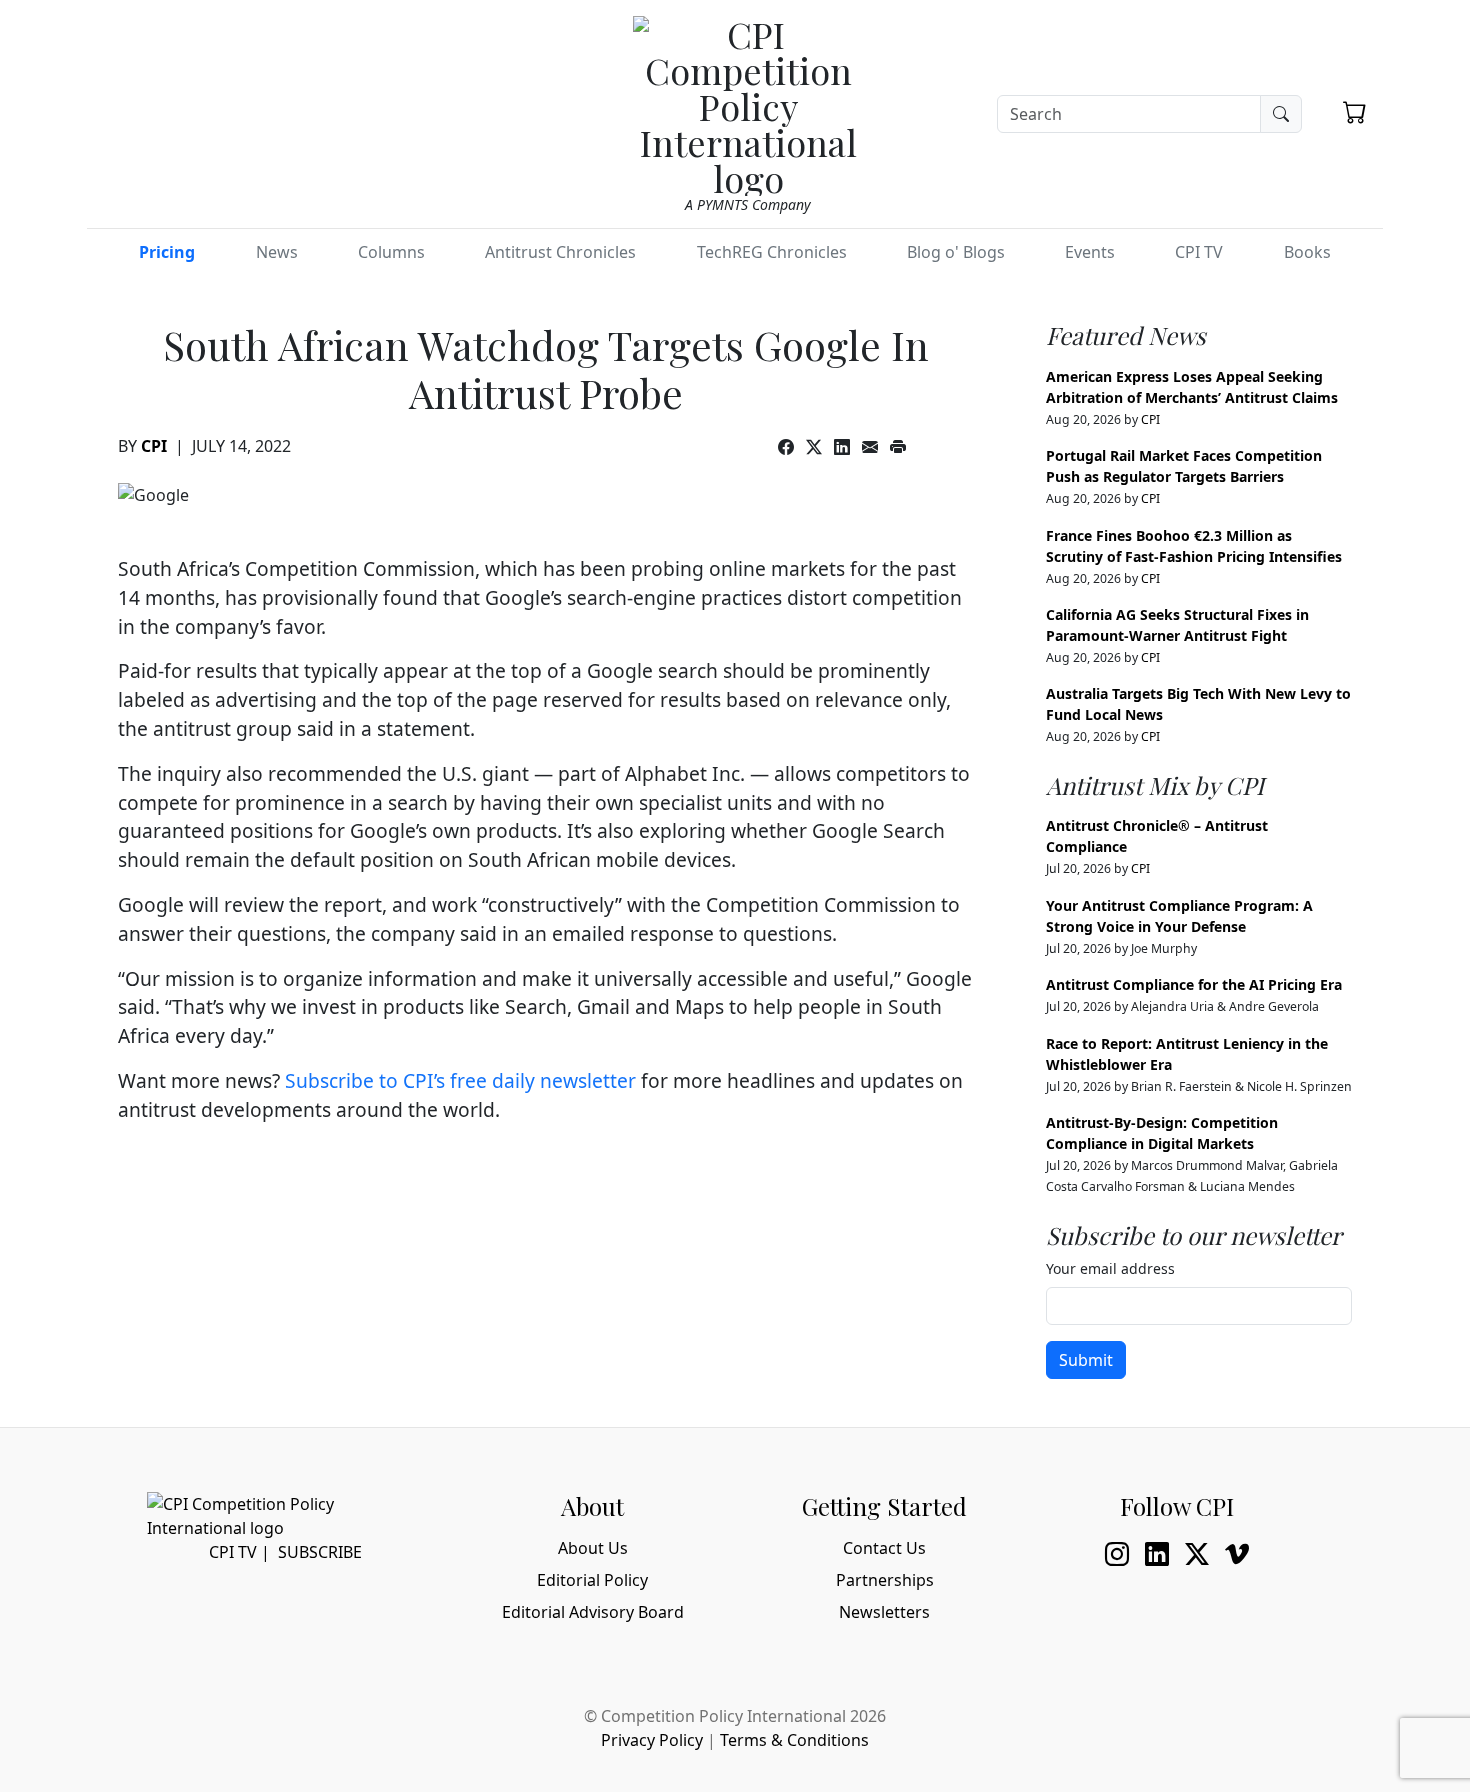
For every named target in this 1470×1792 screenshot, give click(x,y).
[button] (1355, 112)
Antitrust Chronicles (560, 252)
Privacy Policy (652, 1740)
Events (1090, 252)
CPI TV (1199, 252)
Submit (1086, 1360)
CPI (154, 446)
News (277, 252)
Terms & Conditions (794, 1740)
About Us (593, 1548)
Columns (391, 252)
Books (1307, 252)
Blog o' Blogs (956, 252)
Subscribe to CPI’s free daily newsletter (460, 1080)
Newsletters (884, 1612)
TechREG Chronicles (772, 252)
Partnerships (885, 1580)
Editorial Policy (592, 1580)
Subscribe (320, 1552)
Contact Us (884, 1548)
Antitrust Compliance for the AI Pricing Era (1194, 984)
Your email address (1110, 1268)
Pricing (167, 252)
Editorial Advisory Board (593, 1612)
